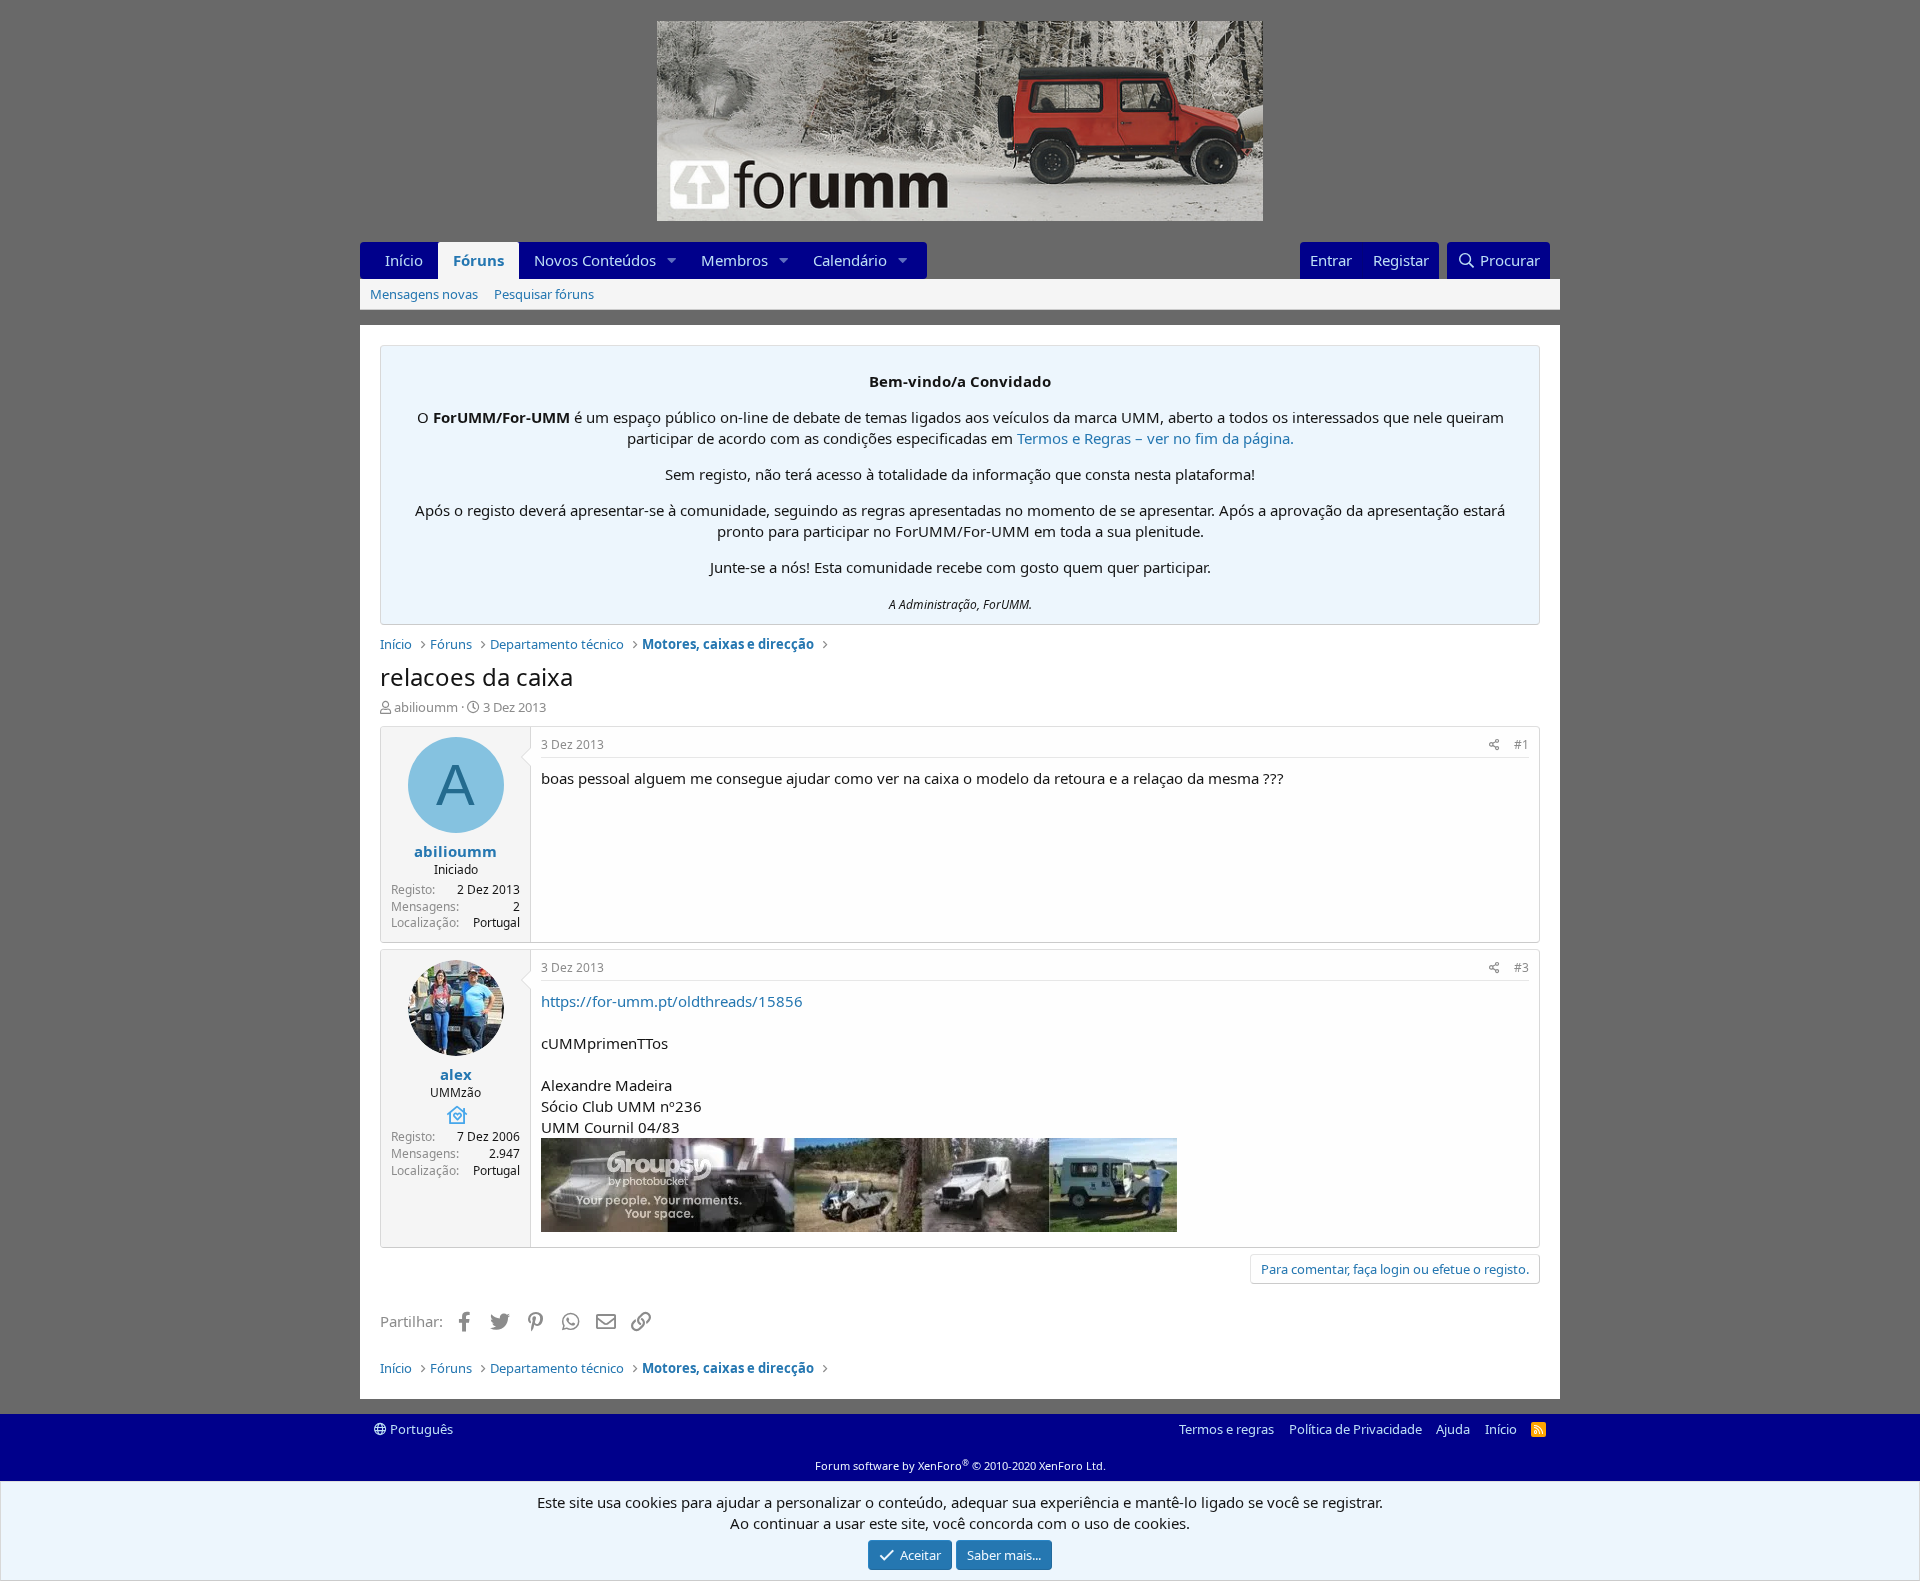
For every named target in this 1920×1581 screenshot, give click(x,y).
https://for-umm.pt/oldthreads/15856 (672, 1001)
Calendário (850, 260)
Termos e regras (1226, 1429)
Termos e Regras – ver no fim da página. (1155, 438)
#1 (1521, 744)
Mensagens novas (424, 294)
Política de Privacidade (1355, 1429)
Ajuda (1453, 1429)
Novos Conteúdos (595, 260)
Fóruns (478, 260)
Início (404, 260)
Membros (734, 260)
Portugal (496, 922)
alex (456, 1074)
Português (420, 1429)
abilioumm (426, 707)
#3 (1521, 967)
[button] (672, 260)
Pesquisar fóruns (544, 294)
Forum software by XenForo (960, 1465)
